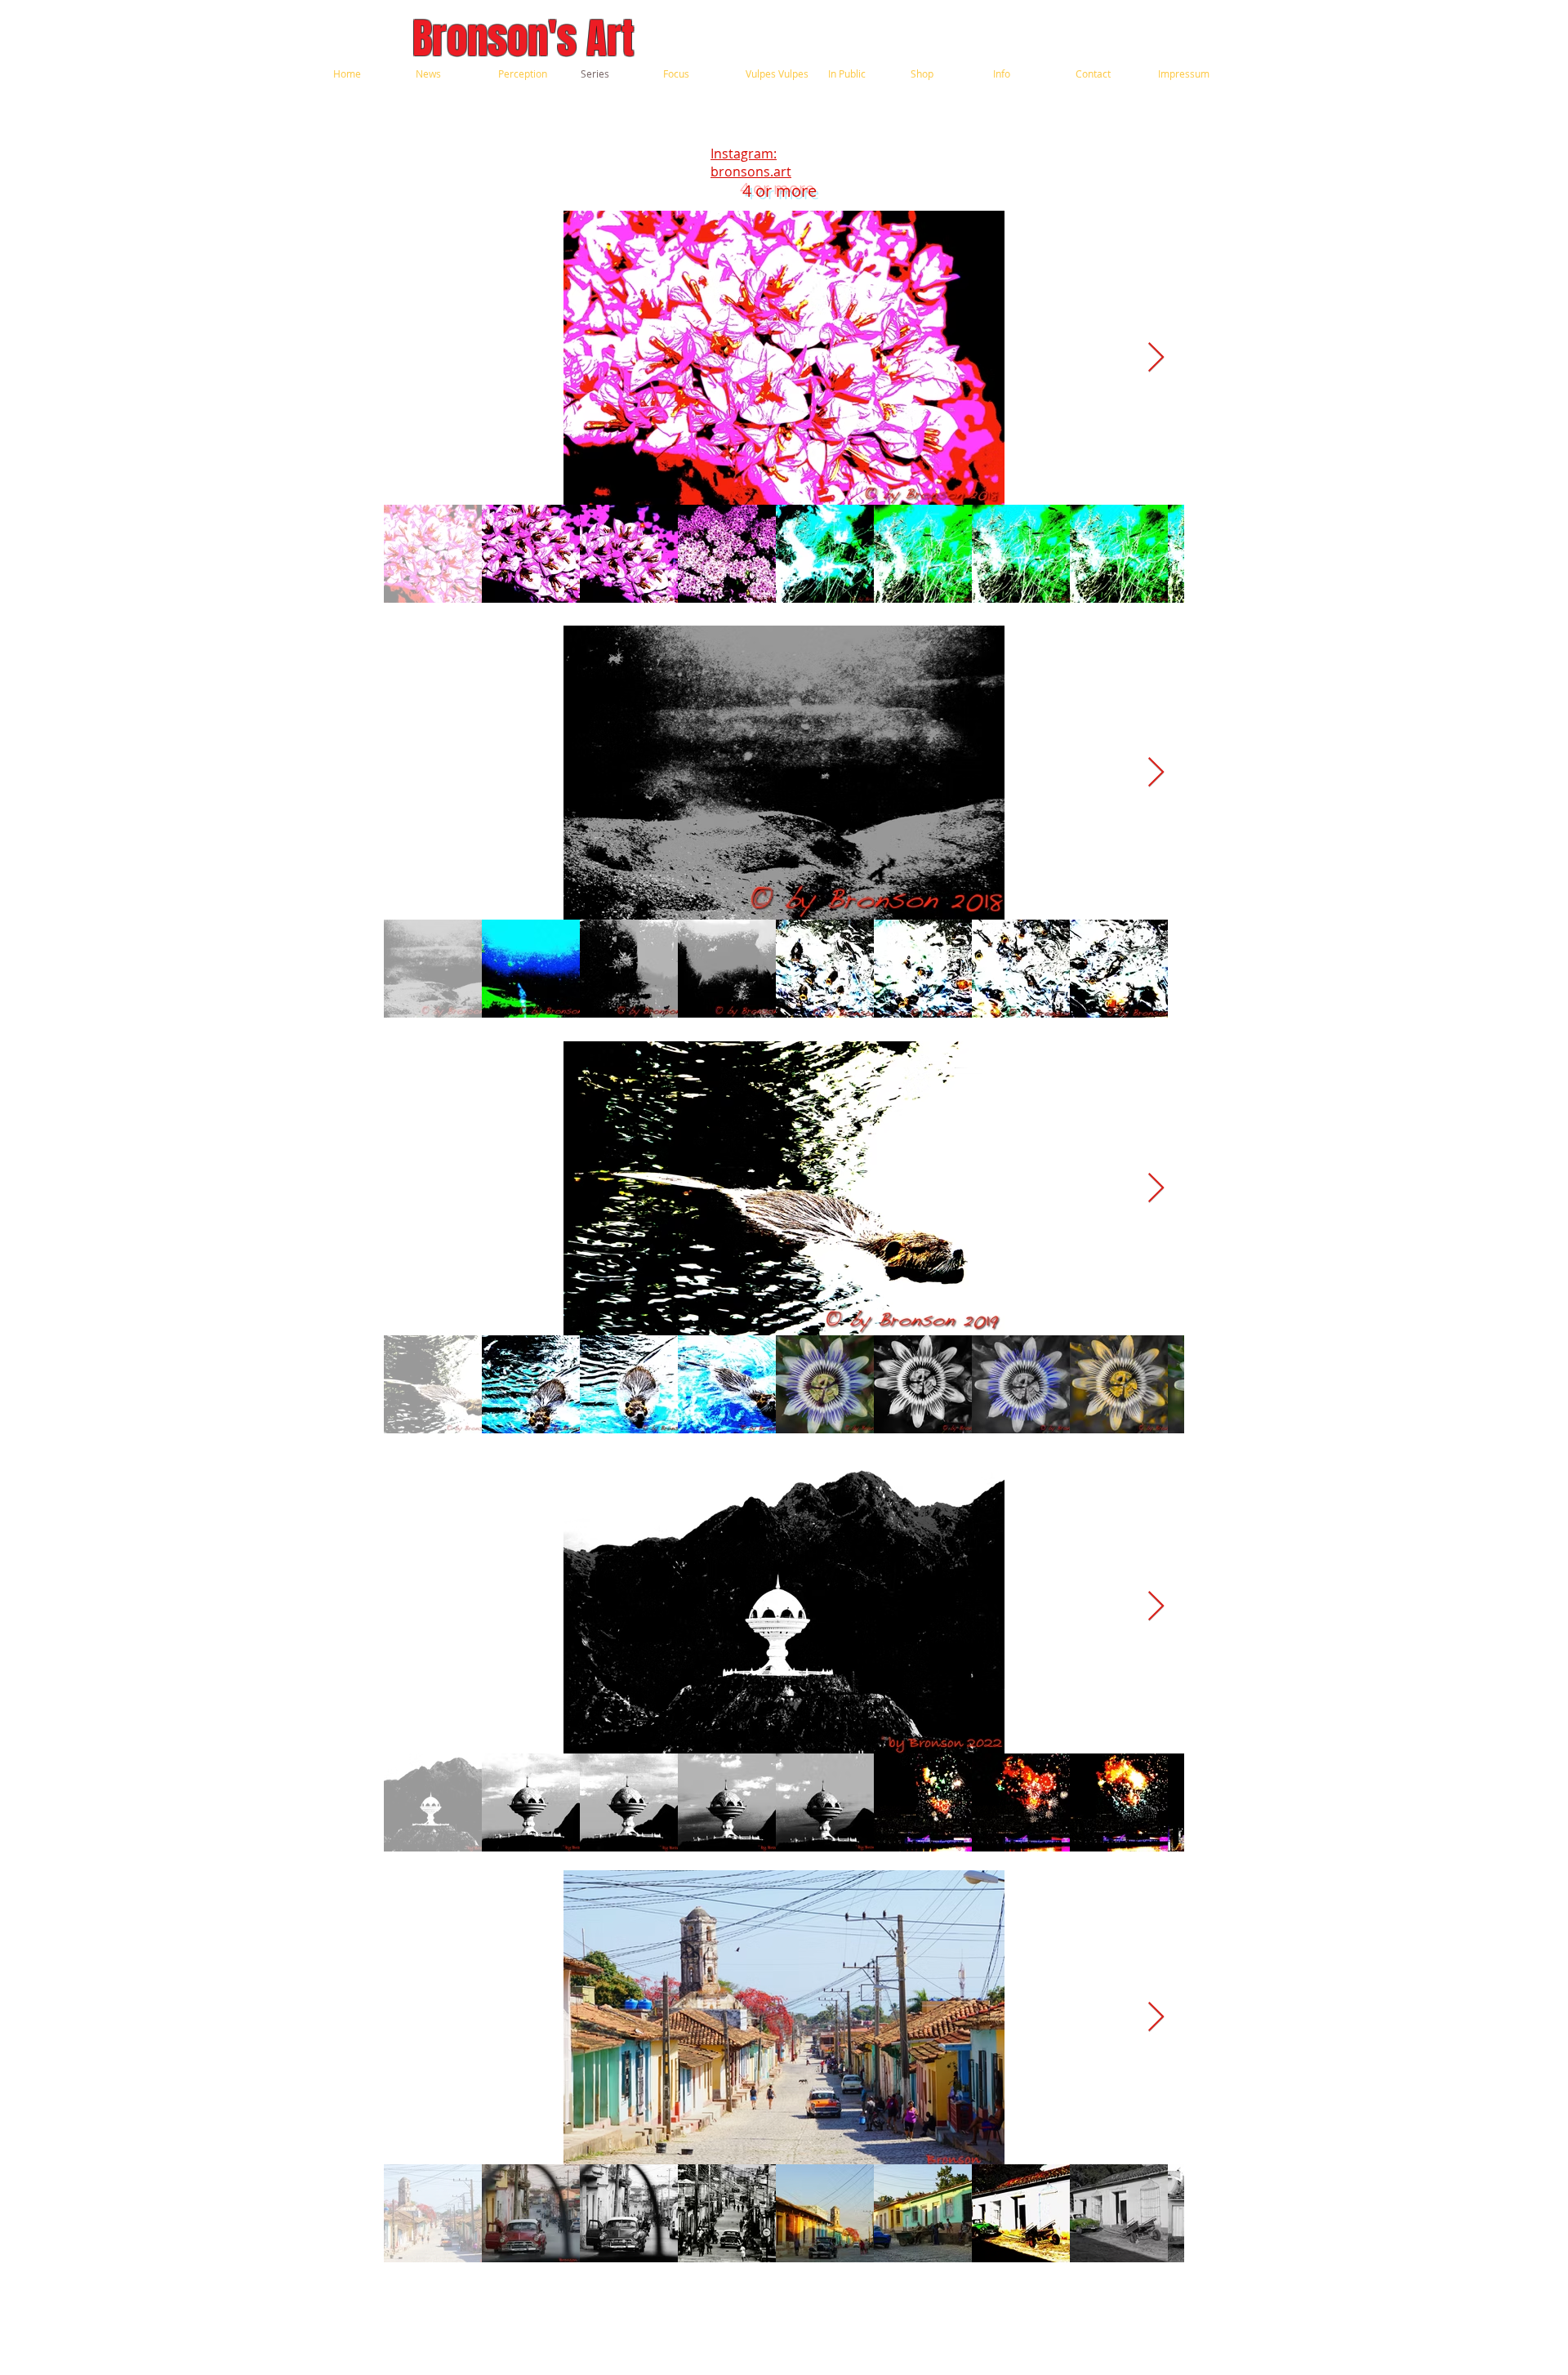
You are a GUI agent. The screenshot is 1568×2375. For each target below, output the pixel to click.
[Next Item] (1156, 358)
